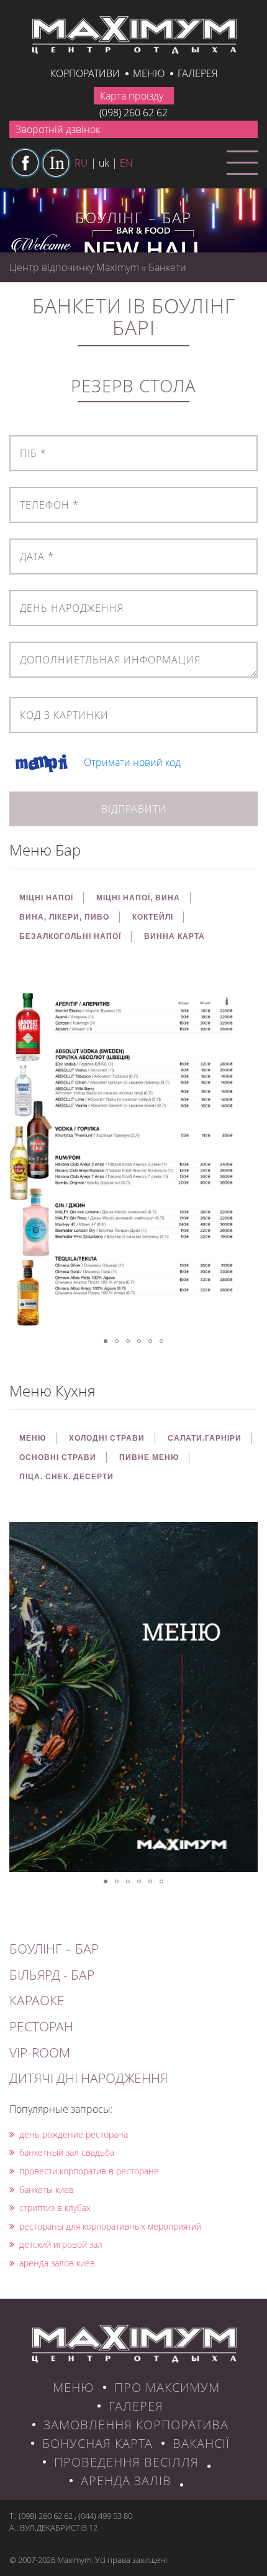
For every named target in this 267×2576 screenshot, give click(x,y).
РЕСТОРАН (41, 2026)
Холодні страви (107, 1438)
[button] (247, 993)
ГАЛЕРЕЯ (136, 2406)
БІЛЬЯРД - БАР (52, 1975)
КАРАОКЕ (37, 2000)
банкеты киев (47, 2190)
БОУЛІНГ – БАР (54, 1949)
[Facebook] (25, 163)
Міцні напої (46, 898)
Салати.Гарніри (205, 1438)
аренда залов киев (57, 2263)
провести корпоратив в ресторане (89, 2171)
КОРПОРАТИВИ (85, 73)
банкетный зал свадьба (67, 2152)
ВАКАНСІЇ (201, 2443)
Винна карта (174, 936)
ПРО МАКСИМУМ (167, 2387)
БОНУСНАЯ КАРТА (97, 2443)
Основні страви (58, 1457)
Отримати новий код (132, 763)
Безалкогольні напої (70, 936)
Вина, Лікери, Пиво (64, 917)
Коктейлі (153, 917)
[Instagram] (56, 163)
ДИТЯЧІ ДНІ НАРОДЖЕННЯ (88, 2078)
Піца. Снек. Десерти (66, 1477)
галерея (197, 73)
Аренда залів (126, 2481)
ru (81, 163)
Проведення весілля (126, 2462)
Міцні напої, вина (138, 898)
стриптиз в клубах (55, 2208)
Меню (149, 73)
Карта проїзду (132, 96)
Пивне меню (149, 1457)
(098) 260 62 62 (133, 113)
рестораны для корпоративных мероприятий (110, 2226)
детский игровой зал (61, 2244)
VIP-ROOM (40, 2052)
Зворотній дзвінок (58, 129)
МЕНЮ (33, 1438)
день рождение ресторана (74, 2134)
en (126, 163)
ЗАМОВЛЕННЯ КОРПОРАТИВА (136, 2425)
